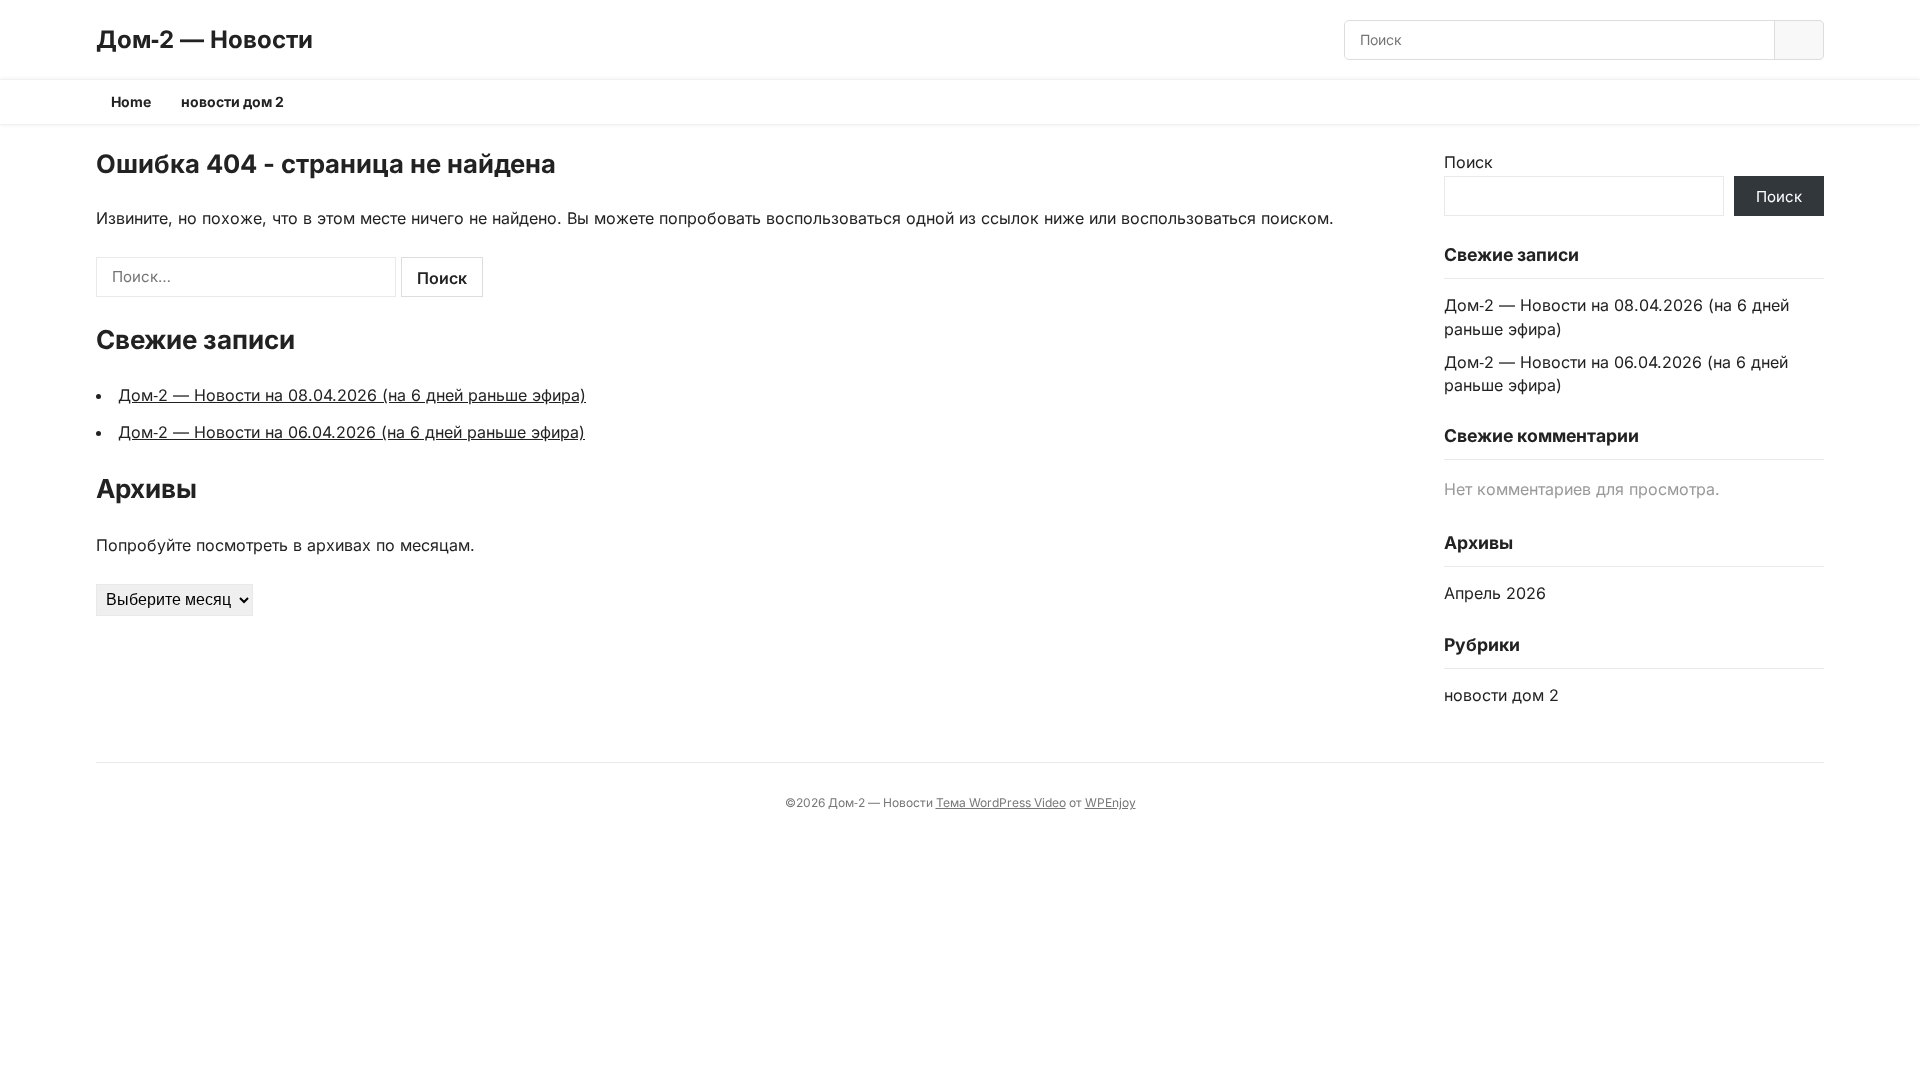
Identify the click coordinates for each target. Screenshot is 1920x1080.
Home (131, 101)
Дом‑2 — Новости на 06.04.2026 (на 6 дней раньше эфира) (351, 432)
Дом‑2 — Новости (204, 39)
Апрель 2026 (1495, 593)
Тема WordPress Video (1001, 802)
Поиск (1468, 162)
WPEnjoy (1110, 802)
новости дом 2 (232, 101)
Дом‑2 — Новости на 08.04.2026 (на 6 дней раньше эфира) (352, 395)
